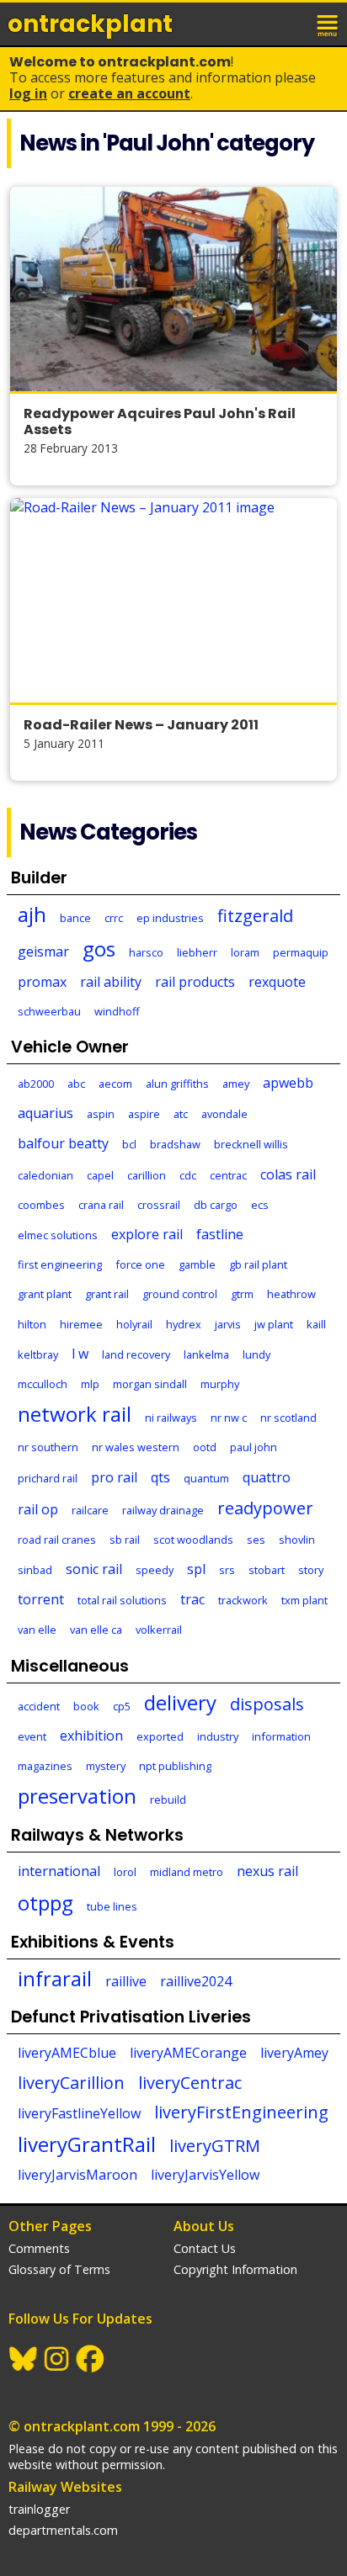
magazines (45, 1766)
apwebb (288, 1083)
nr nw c (229, 1418)
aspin (101, 1114)
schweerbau (49, 1011)
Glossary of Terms (59, 2269)
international (59, 1871)
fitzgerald (255, 916)
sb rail (125, 1540)
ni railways (171, 1418)
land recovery (136, 1354)
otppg (45, 1903)
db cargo (216, 1205)
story (311, 1570)
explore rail (147, 1234)
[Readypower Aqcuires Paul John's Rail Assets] (173, 289)
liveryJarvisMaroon (77, 2175)
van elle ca (96, 1630)
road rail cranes (57, 1540)
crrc (114, 918)
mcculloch (43, 1384)
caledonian (45, 1175)
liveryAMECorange (188, 2053)
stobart (267, 1570)
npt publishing (175, 1766)
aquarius (45, 1113)
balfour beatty (63, 1143)
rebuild (168, 1799)
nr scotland (288, 1418)
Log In (28, 93)
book (86, 1706)
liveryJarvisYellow (205, 2175)
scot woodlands (193, 1540)
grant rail (107, 1294)
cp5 (122, 1706)
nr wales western (136, 1447)
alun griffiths (177, 1084)
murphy (220, 1384)
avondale (224, 1114)
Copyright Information (235, 2269)
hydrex (184, 1324)
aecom (115, 1084)
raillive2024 (196, 1981)
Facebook (91, 2359)
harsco (146, 952)
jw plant (274, 1324)
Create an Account (129, 93)
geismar (43, 951)
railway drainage (163, 1510)
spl (196, 1569)
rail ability (111, 982)
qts (160, 1477)
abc (76, 1084)
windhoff (117, 1011)
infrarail (55, 1978)
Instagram (57, 2359)
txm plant (304, 1600)
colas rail (288, 1174)
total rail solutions (122, 1600)
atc (181, 1114)
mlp (90, 1384)
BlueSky (24, 2359)
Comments (39, 2248)
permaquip (301, 952)
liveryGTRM (215, 2146)
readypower (265, 1508)
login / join (291, 24)
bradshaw (175, 1144)
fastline (220, 1234)
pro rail (114, 1477)
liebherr (197, 952)
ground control (180, 1294)
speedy (155, 1570)
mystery (106, 1766)
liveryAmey (294, 2053)
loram (245, 952)
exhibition (91, 1736)
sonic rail (94, 1569)
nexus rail (267, 1871)
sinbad (35, 1570)
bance (75, 918)
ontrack (90, 24)
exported (160, 1736)
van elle (37, 1630)
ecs (260, 1205)
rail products (195, 982)
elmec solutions (58, 1235)
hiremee (81, 1324)
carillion (147, 1175)
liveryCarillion (71, 2083)
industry (218, 1736)
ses (256, 1540)
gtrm (242, 1294)
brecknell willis (251, 1144)
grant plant (45, 1294)
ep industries (170, 918)
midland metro (187, 1872)
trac (192, 1599)
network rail (75, 1414)
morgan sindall (150, 1384)
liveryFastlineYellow (79, 2113)
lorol (125, 1872)
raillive (126, 1981)
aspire (144, 1114)
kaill (316, 1324)
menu (328, 24)
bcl (129, 1144)
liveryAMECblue (67, 2053)
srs (227, 1570)
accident (39, 1706)
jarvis (228, 1324)
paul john (254, 1447)
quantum (206, 1478)
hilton (32, 1324)
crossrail (159, 1205)
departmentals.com (63, 2530)
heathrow (291, 1294)
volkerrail (159, 1630)
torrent (41, 1599)
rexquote (277, 982)
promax (42, 982)
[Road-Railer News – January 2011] (173, 600)
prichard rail (48, 1478)
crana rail (101, 1205)
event (32, 1736)
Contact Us (205, 2248)
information (281, 1736)
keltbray (38, 1354)
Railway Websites (65, 2487)
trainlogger (39, 2509)
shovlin (297, 1540)
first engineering (60, 1264)
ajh (32, 914)
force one (140, 1264)
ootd (205, 1447)
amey (236, 1084)
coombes (41, 1205)
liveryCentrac (190, 2083)
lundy (256, 1354)
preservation (77, 1796)
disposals (267, 1704)
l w (80, 1354)
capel (100, 1175)
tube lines (112, 1906)
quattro (267, 1477)
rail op (38, 1509)
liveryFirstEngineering (241, 2112)
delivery (180, 1702)
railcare (90, 1510)
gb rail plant (258, 1264)
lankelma (206, 1354)
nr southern (48, 1447)
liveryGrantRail (87, 2144)
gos (99, 949)
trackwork (243, 1600)
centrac (228, 1175)
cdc (188, 1175)
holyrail (134, 1324)
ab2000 (36, 1084)
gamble (197, 1264)
